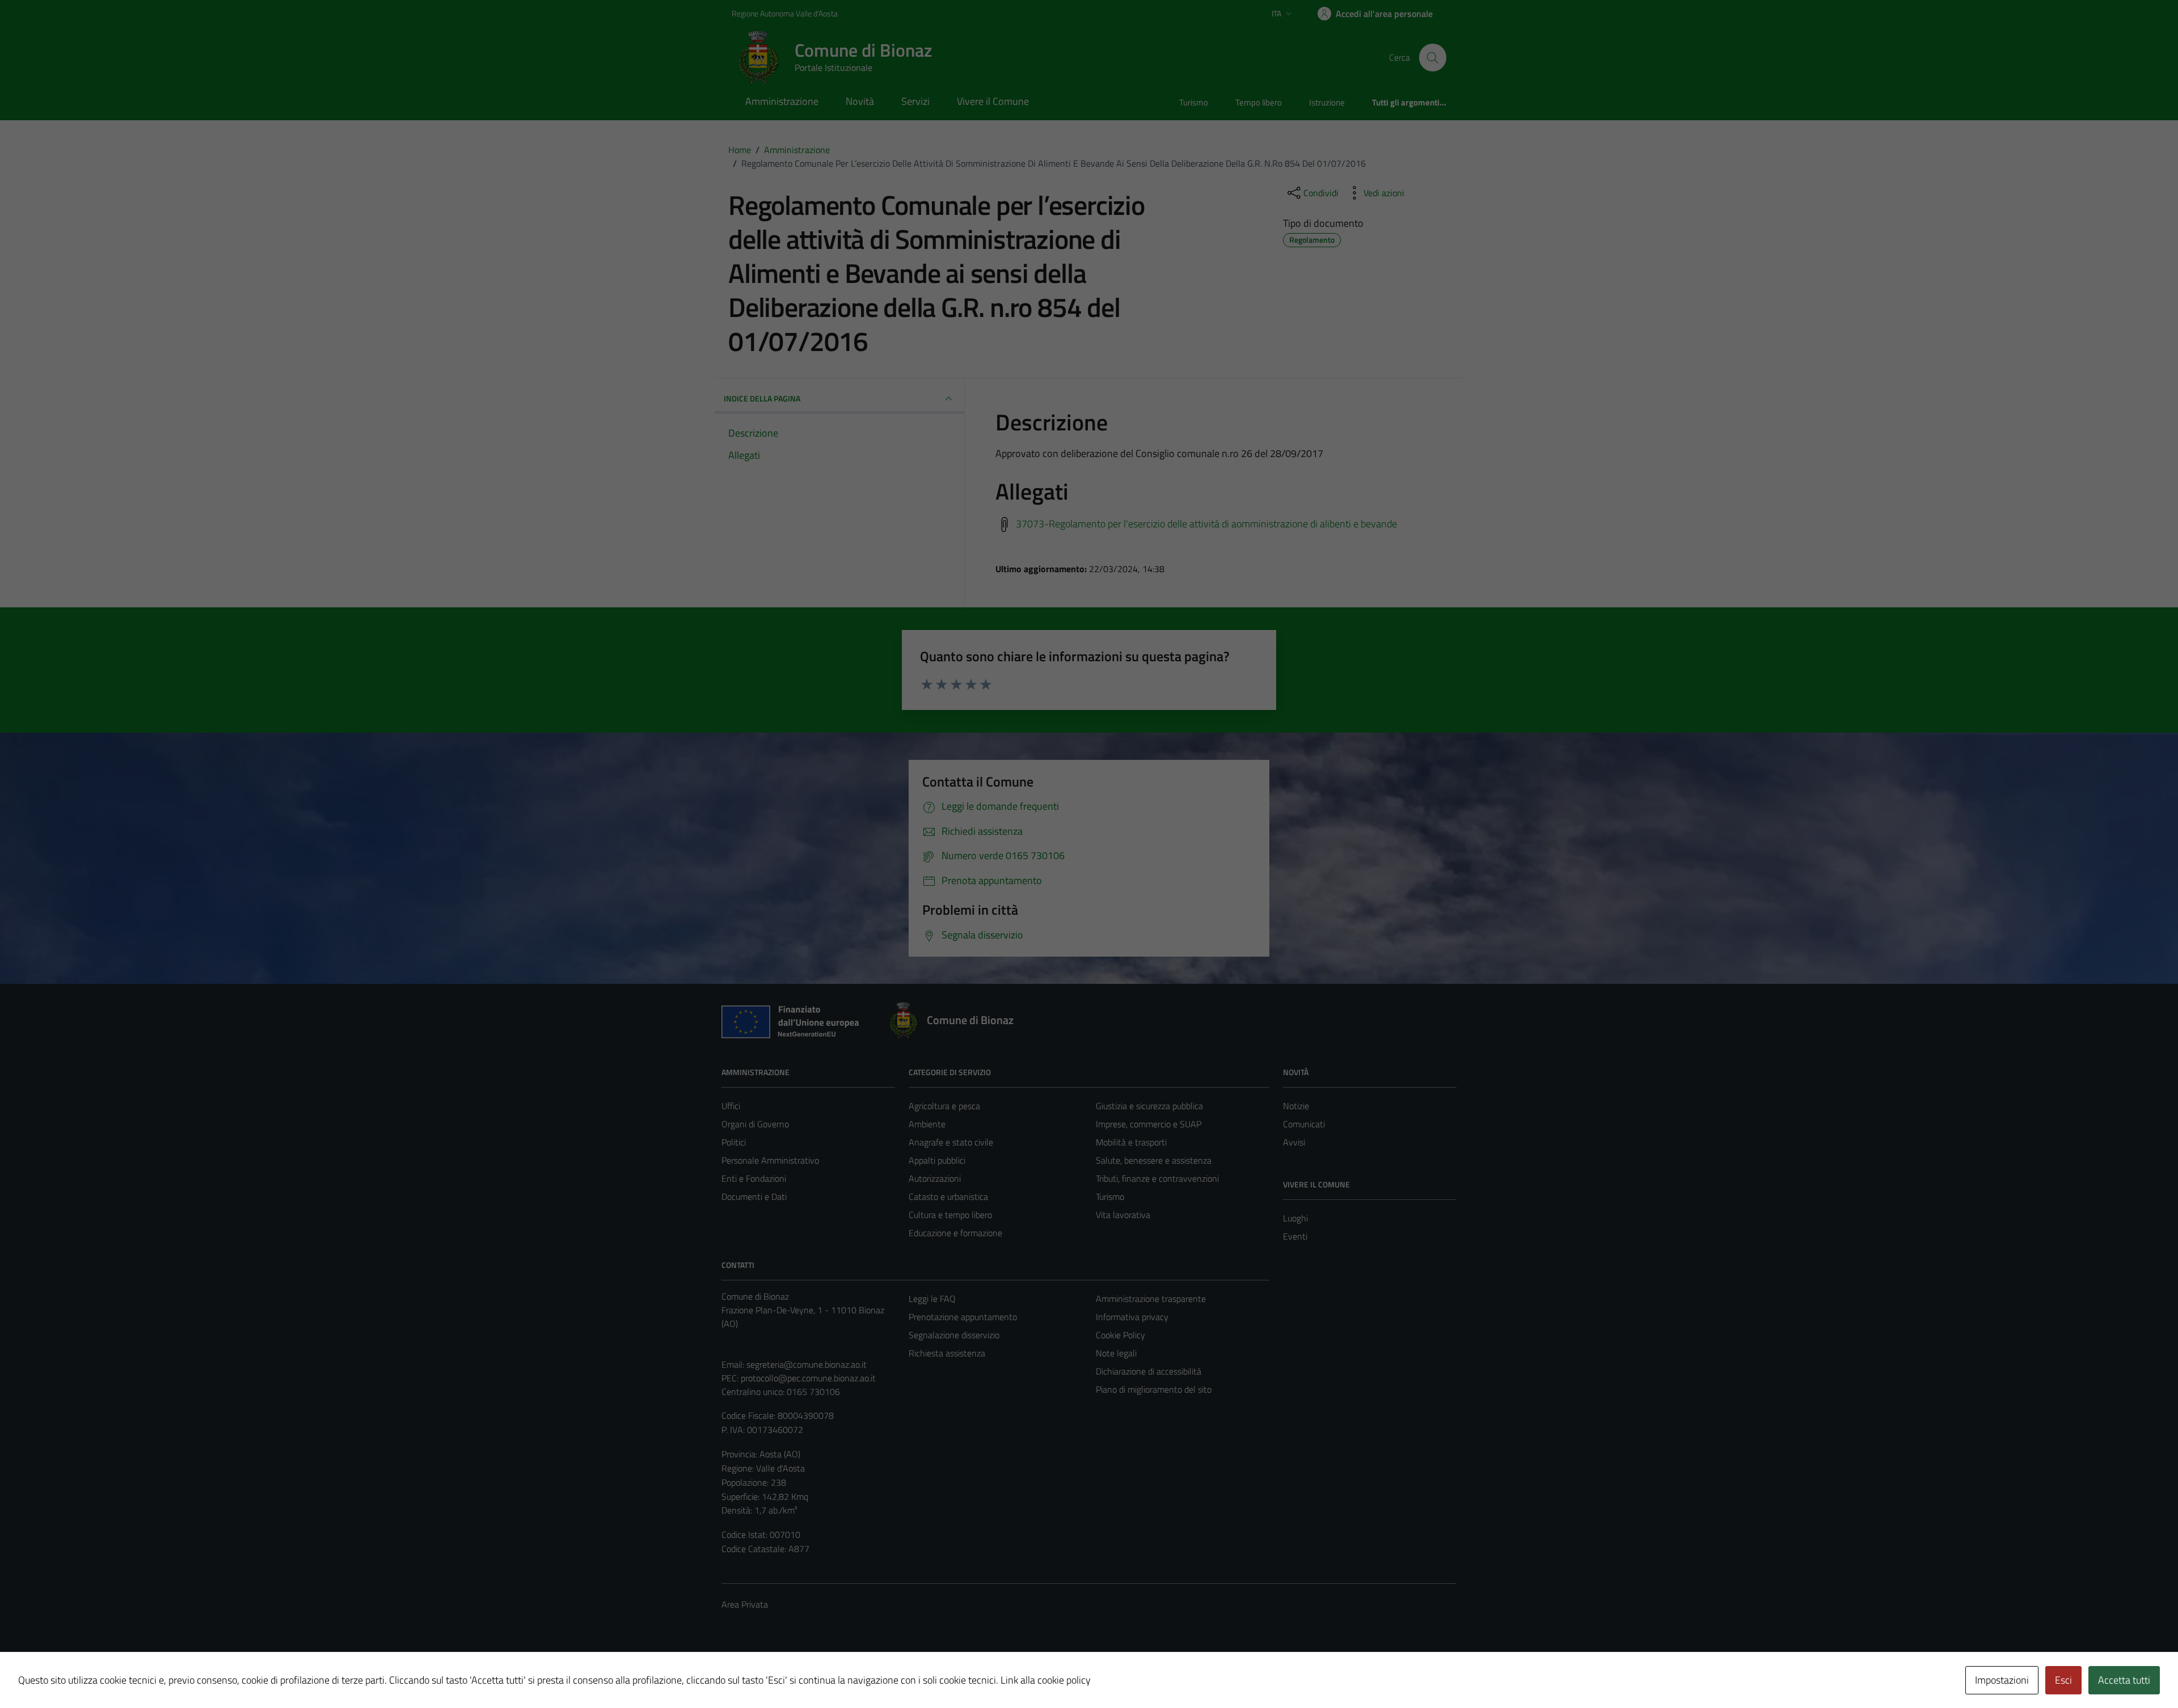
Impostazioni (2002, 1680)
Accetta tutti (2124, 1680)
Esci (2063, 1680)
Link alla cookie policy (1046, 1680)
